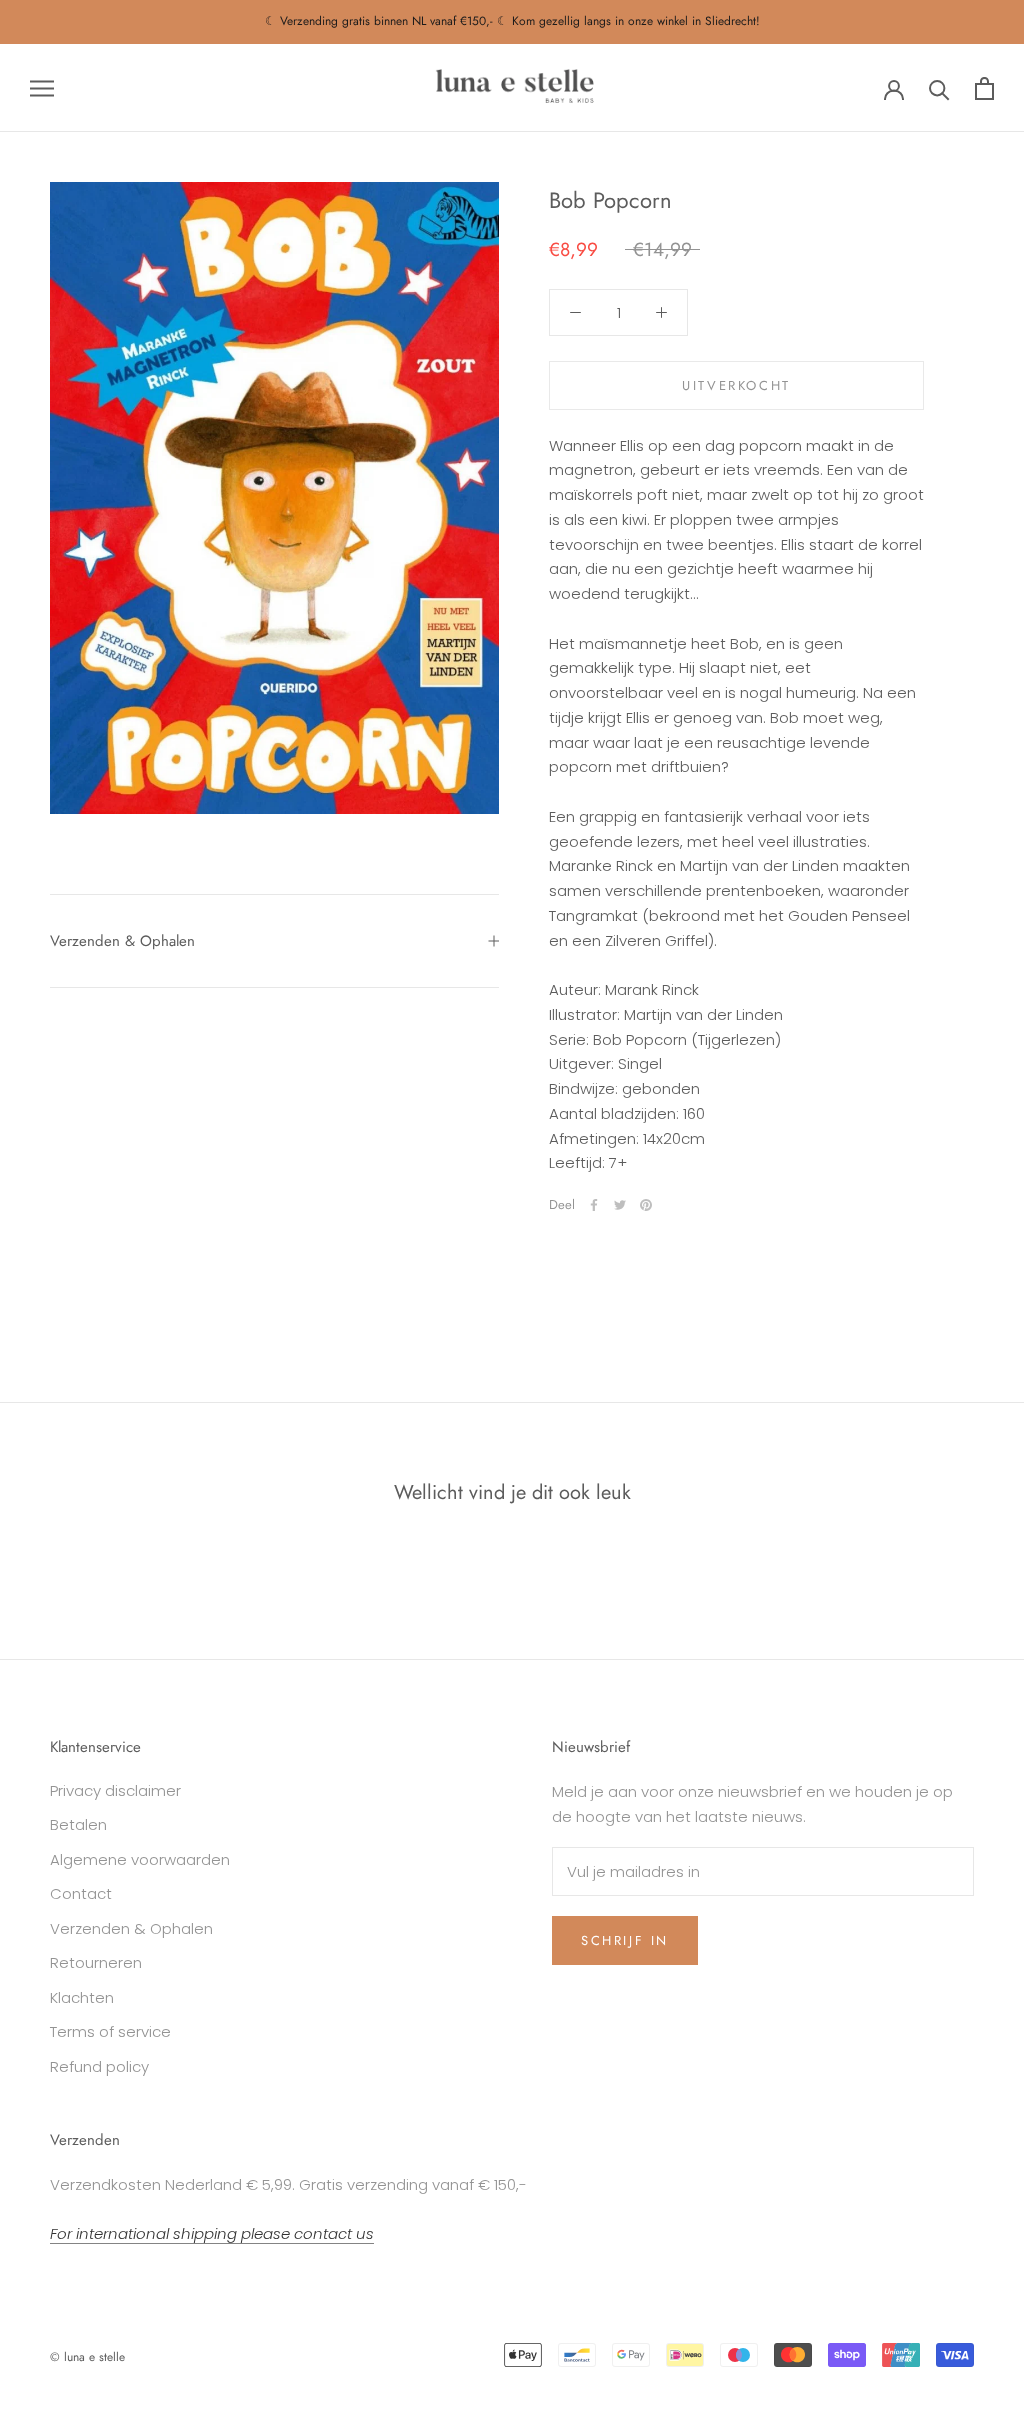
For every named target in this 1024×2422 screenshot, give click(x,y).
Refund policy (99, 2066)
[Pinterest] (646, 1205)
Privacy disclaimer (115, 1790)
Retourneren (96, 1962)
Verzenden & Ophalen (122, 941)
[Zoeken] (939, 88)
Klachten (82, 1997)
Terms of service (110, 2031)
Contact (81, 1893)
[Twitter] (620, 1205)
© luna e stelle (87, 2357)
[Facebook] (594, 1205)
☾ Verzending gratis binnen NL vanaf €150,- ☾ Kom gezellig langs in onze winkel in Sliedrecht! (512, 21)
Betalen (78, 1824)
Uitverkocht (736, 385)
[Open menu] (42, 87)
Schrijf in (625, 1940)
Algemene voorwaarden (140, 1859)
